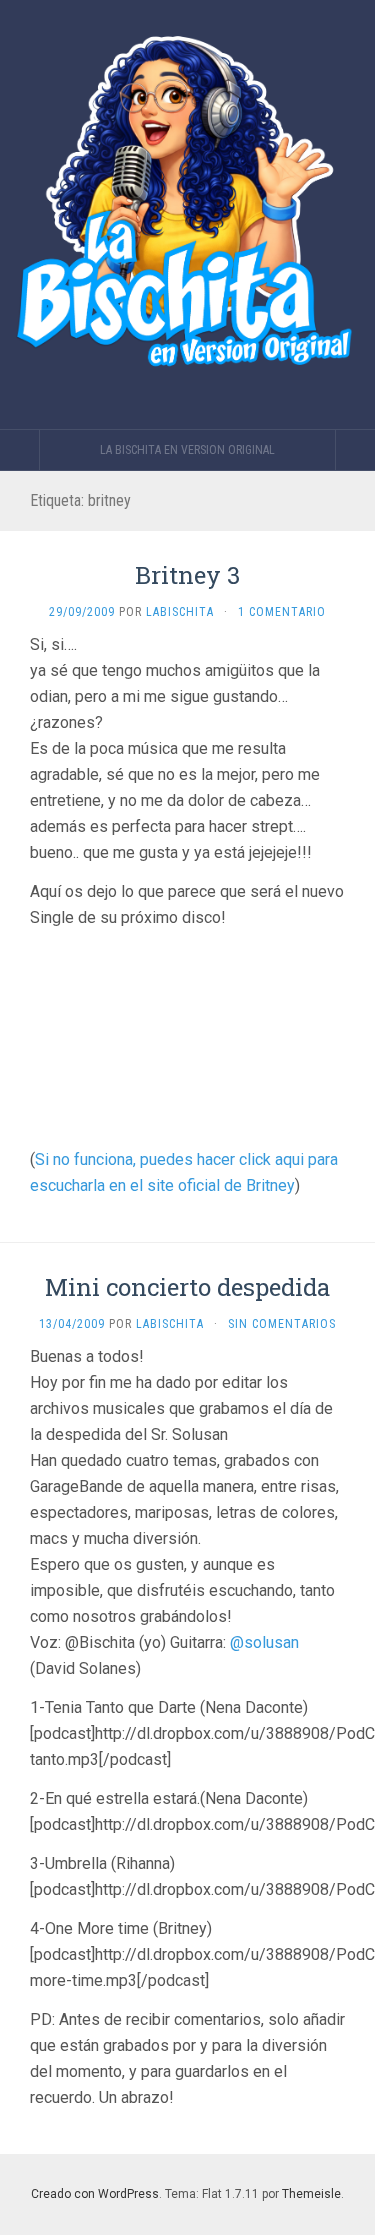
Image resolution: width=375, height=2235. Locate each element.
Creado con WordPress (95, 2194)
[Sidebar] (20, 450)
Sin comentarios (282, 1324)
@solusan (264, 1642)
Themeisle (311, 2194)
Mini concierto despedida (187, 1287)
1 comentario (282, 612)
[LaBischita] (187, 214)
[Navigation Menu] (355, 450)
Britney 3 (187, 575)
